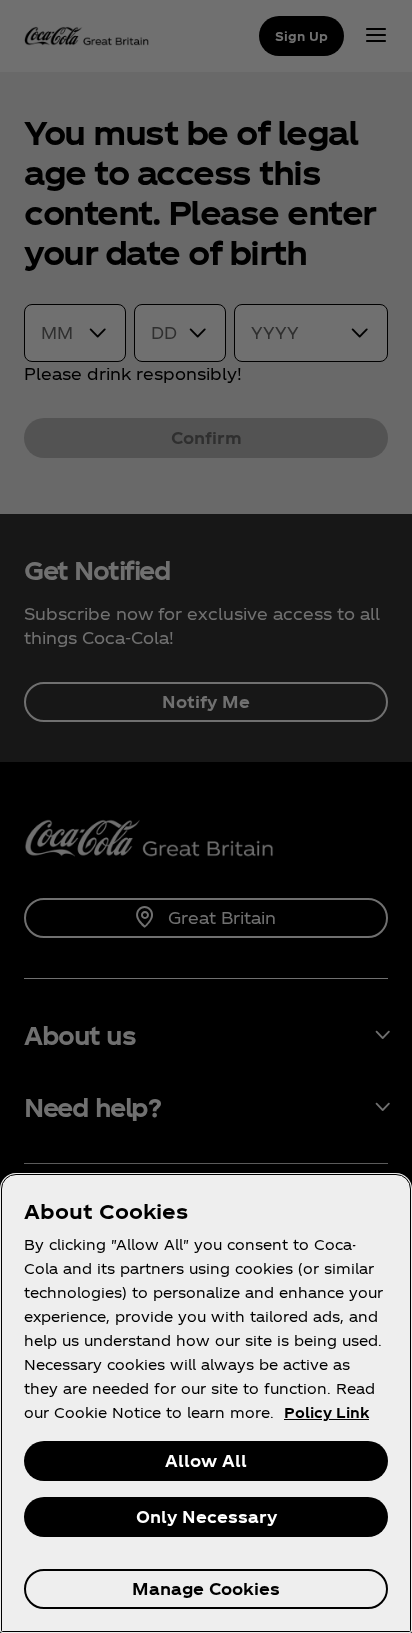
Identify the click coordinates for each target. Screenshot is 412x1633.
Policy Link (326, 1412)
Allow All (206, 1460)
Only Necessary (206, 1516)
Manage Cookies (206, 1588)
